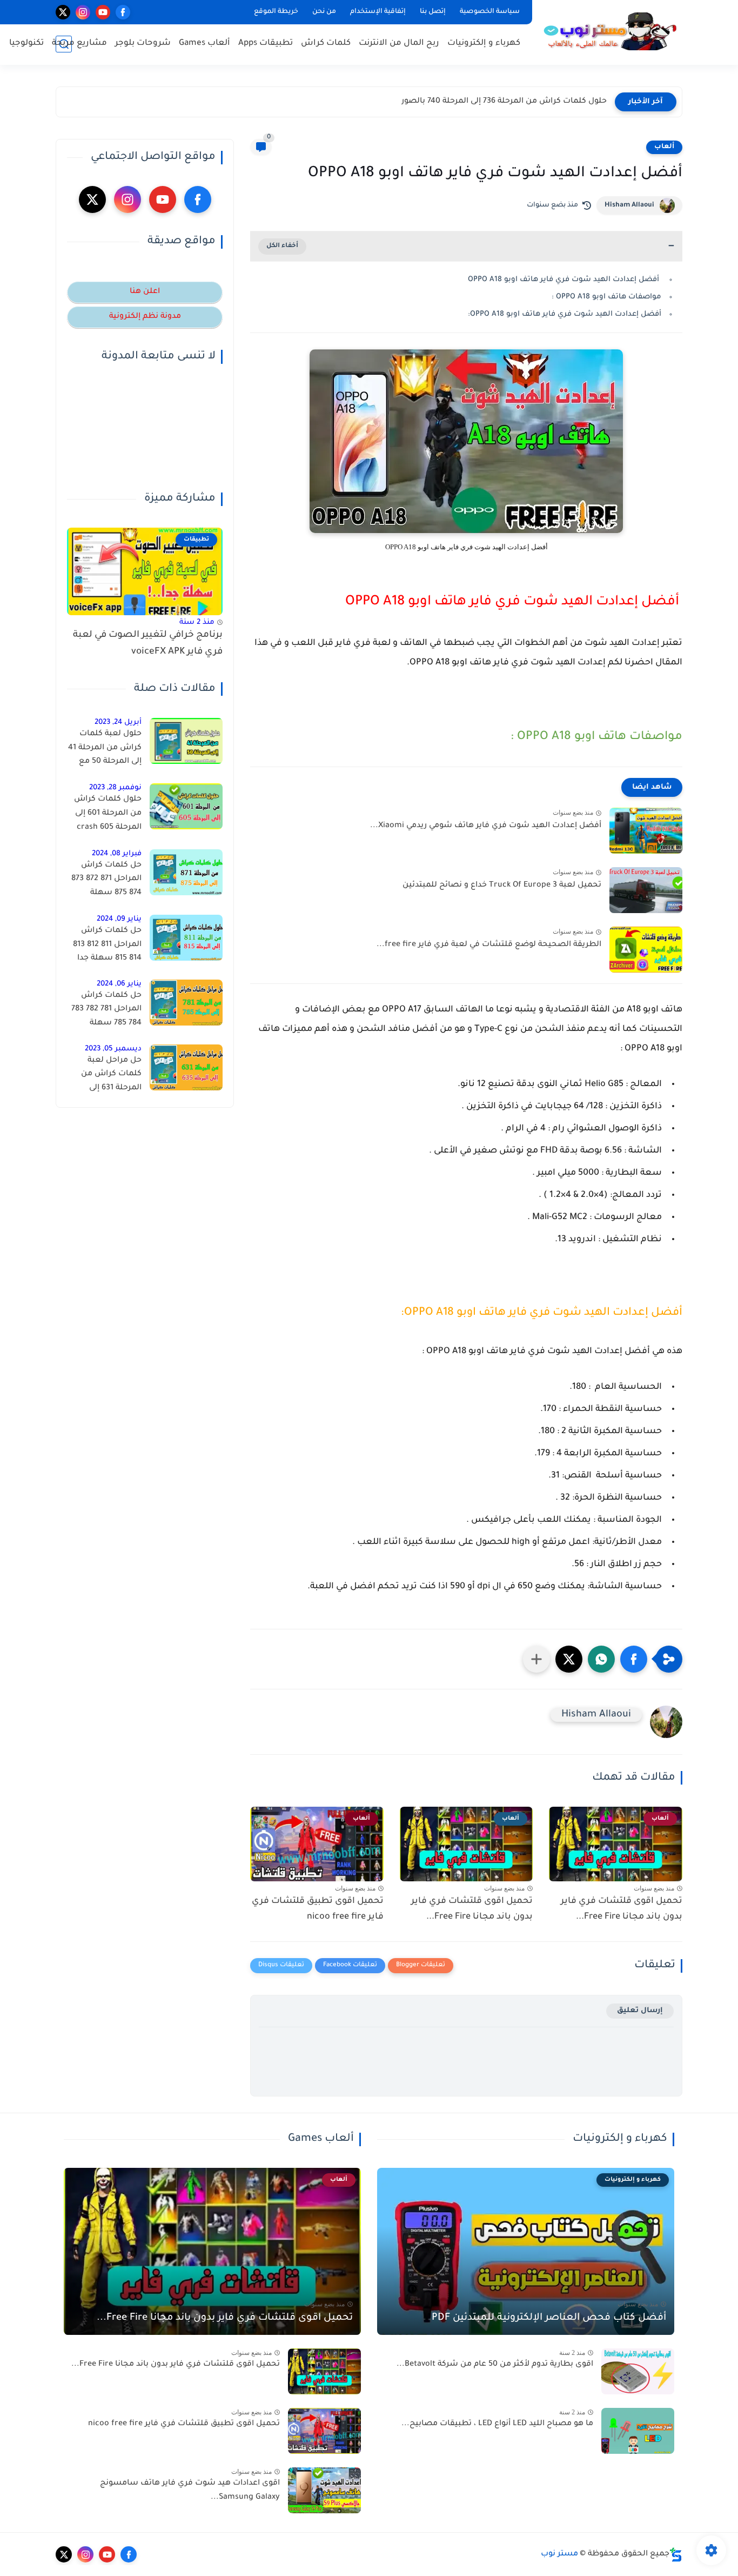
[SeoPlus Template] (676, 2555)
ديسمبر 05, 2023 (113, 1049)
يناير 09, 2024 (119, 919)
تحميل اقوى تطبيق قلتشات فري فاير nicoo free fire (318, 1909)
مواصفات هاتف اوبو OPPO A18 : (606, 297)
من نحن (324, 12)
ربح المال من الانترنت (399, 44)
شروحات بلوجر (143, 44)
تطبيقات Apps (266, 44)
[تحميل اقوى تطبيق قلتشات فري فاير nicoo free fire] (324, 2431)
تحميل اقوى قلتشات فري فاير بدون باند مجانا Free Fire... (622, 1909)
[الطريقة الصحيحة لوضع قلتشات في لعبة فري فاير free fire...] (646, 950)
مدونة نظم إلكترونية (145, 317)
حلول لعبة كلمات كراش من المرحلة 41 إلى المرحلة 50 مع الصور (105, 750)
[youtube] (103, 12)
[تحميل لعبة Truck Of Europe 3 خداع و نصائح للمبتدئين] (646, 890)
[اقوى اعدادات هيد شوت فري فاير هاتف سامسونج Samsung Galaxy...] (324, 2490)
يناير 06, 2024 (119, 984)
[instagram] (83, 12)
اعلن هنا (145, 292)
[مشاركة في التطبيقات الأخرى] (536, 1659)
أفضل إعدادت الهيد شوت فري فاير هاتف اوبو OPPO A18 (565, 280)
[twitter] (63, 12)
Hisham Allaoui (629, 205)
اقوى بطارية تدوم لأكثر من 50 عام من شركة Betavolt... (495, 2365)
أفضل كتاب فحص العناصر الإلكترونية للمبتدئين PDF (549, 2318)
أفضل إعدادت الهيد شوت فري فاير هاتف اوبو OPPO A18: (565, 314)
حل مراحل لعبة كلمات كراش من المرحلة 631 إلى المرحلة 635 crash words (109, 1076)
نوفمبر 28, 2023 (115, 788)
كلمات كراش (326, 44)
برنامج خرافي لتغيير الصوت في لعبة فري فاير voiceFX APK (148, 644)
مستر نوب (559, 2554)
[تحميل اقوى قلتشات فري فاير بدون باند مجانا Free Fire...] (324, 2371)
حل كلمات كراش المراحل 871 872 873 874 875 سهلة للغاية (106, 881)
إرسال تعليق (640, 2011)
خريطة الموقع (276, 12)
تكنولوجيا (26, 44)
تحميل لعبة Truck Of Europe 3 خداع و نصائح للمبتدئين (502, 886)
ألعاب (664, 147)
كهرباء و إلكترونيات (484, 44)
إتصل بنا (433, 12)
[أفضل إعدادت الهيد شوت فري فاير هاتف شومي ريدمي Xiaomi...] (646, 831)
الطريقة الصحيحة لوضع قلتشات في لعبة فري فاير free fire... (489, 945)
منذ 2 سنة (197, 623)
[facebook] (123, 12)
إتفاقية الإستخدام (378, 12)
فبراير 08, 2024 (117, 854)
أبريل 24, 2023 (118, 723)
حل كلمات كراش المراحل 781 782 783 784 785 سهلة (106, 1010)
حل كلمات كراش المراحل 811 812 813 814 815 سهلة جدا (107, 945)
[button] (634, 1659)
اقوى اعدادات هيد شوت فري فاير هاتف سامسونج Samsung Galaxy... (190, 2491)
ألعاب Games (204, 44)
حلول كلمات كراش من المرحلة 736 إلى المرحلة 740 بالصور (504, 102)
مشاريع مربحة (79, 44)
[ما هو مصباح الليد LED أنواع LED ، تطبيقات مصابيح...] (638, 2431)
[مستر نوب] (609, 31)
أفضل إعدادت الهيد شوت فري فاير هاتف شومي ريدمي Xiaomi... (486, 826)
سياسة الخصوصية (490, 12)
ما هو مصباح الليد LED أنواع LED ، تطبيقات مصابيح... (497, 2424)
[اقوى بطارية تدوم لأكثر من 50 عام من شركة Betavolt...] (638, 2371)
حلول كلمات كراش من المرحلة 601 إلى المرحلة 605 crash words (108, 815)
